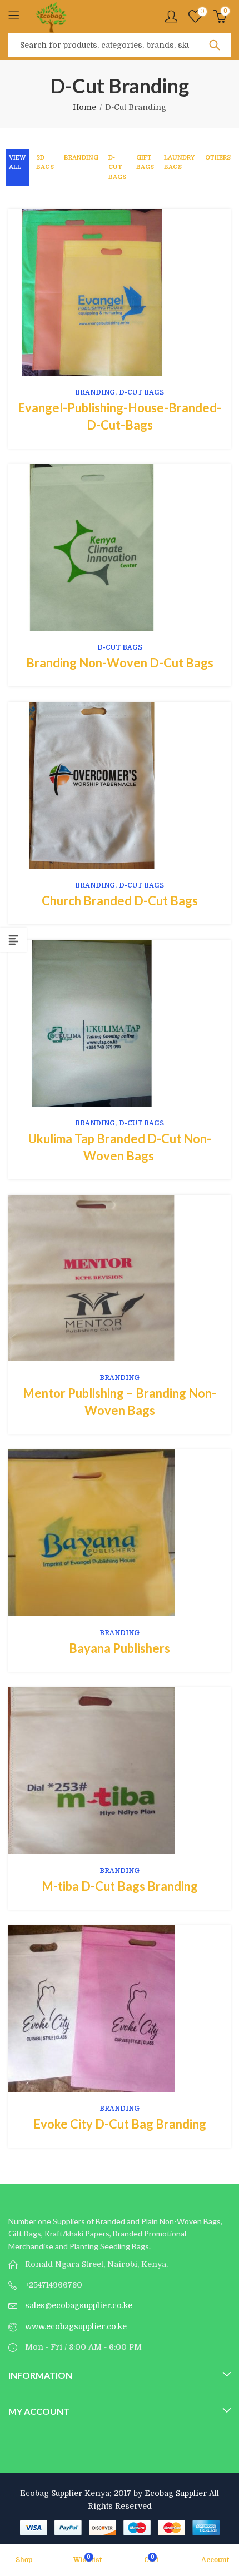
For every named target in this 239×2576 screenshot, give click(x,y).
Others (218, 158)
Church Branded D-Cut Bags (120, 901)
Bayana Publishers (120, 1648)
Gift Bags (145, 163)
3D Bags (45, 163)
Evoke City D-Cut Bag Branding (120, 2124)
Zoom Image (137, 292)
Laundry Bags (180, 163)
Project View (102, 292)
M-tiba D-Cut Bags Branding (120, 1886)
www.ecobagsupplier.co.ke (76, 2326)
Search (215, 45)
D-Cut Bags (117, 167)
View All (18, 163)
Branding (81, 158)
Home (84, 107)
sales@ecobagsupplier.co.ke (79, 2305)
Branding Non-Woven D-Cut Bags (120, 663)
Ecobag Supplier (176, 2493)
